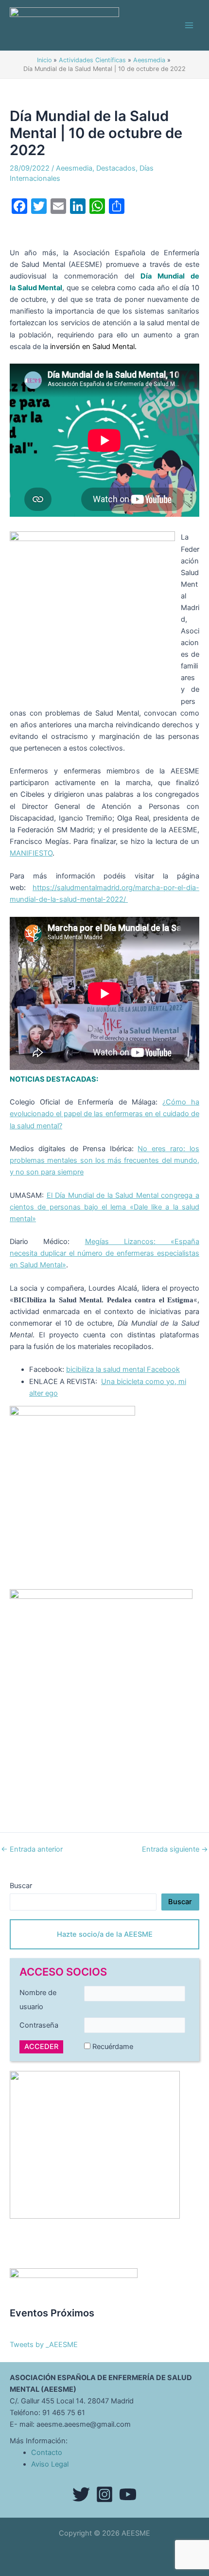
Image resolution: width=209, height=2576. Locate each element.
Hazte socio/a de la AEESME (105, 1934)
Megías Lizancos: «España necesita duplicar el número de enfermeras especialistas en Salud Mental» (104, 1253)
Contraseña (39, 2025)
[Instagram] (104, 2494)
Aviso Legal (50, 2464)
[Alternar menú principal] (189, 25)
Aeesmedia (74, 168)
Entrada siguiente (175, 1849)
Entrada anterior (32, 1849)
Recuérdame (113, 2047)
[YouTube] (128, 2494)
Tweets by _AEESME (44, 2345)
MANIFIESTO (31, 853)
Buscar (21, 1886)
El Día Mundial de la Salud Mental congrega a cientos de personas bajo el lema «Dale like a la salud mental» (104, 1207)
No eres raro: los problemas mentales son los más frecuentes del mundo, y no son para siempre (104, 1160)
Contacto (47, 2453)
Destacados (116, 168)
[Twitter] (81, 2494)
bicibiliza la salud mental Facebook (123, 1369)
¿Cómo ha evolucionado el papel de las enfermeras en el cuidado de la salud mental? (104, 1114)
